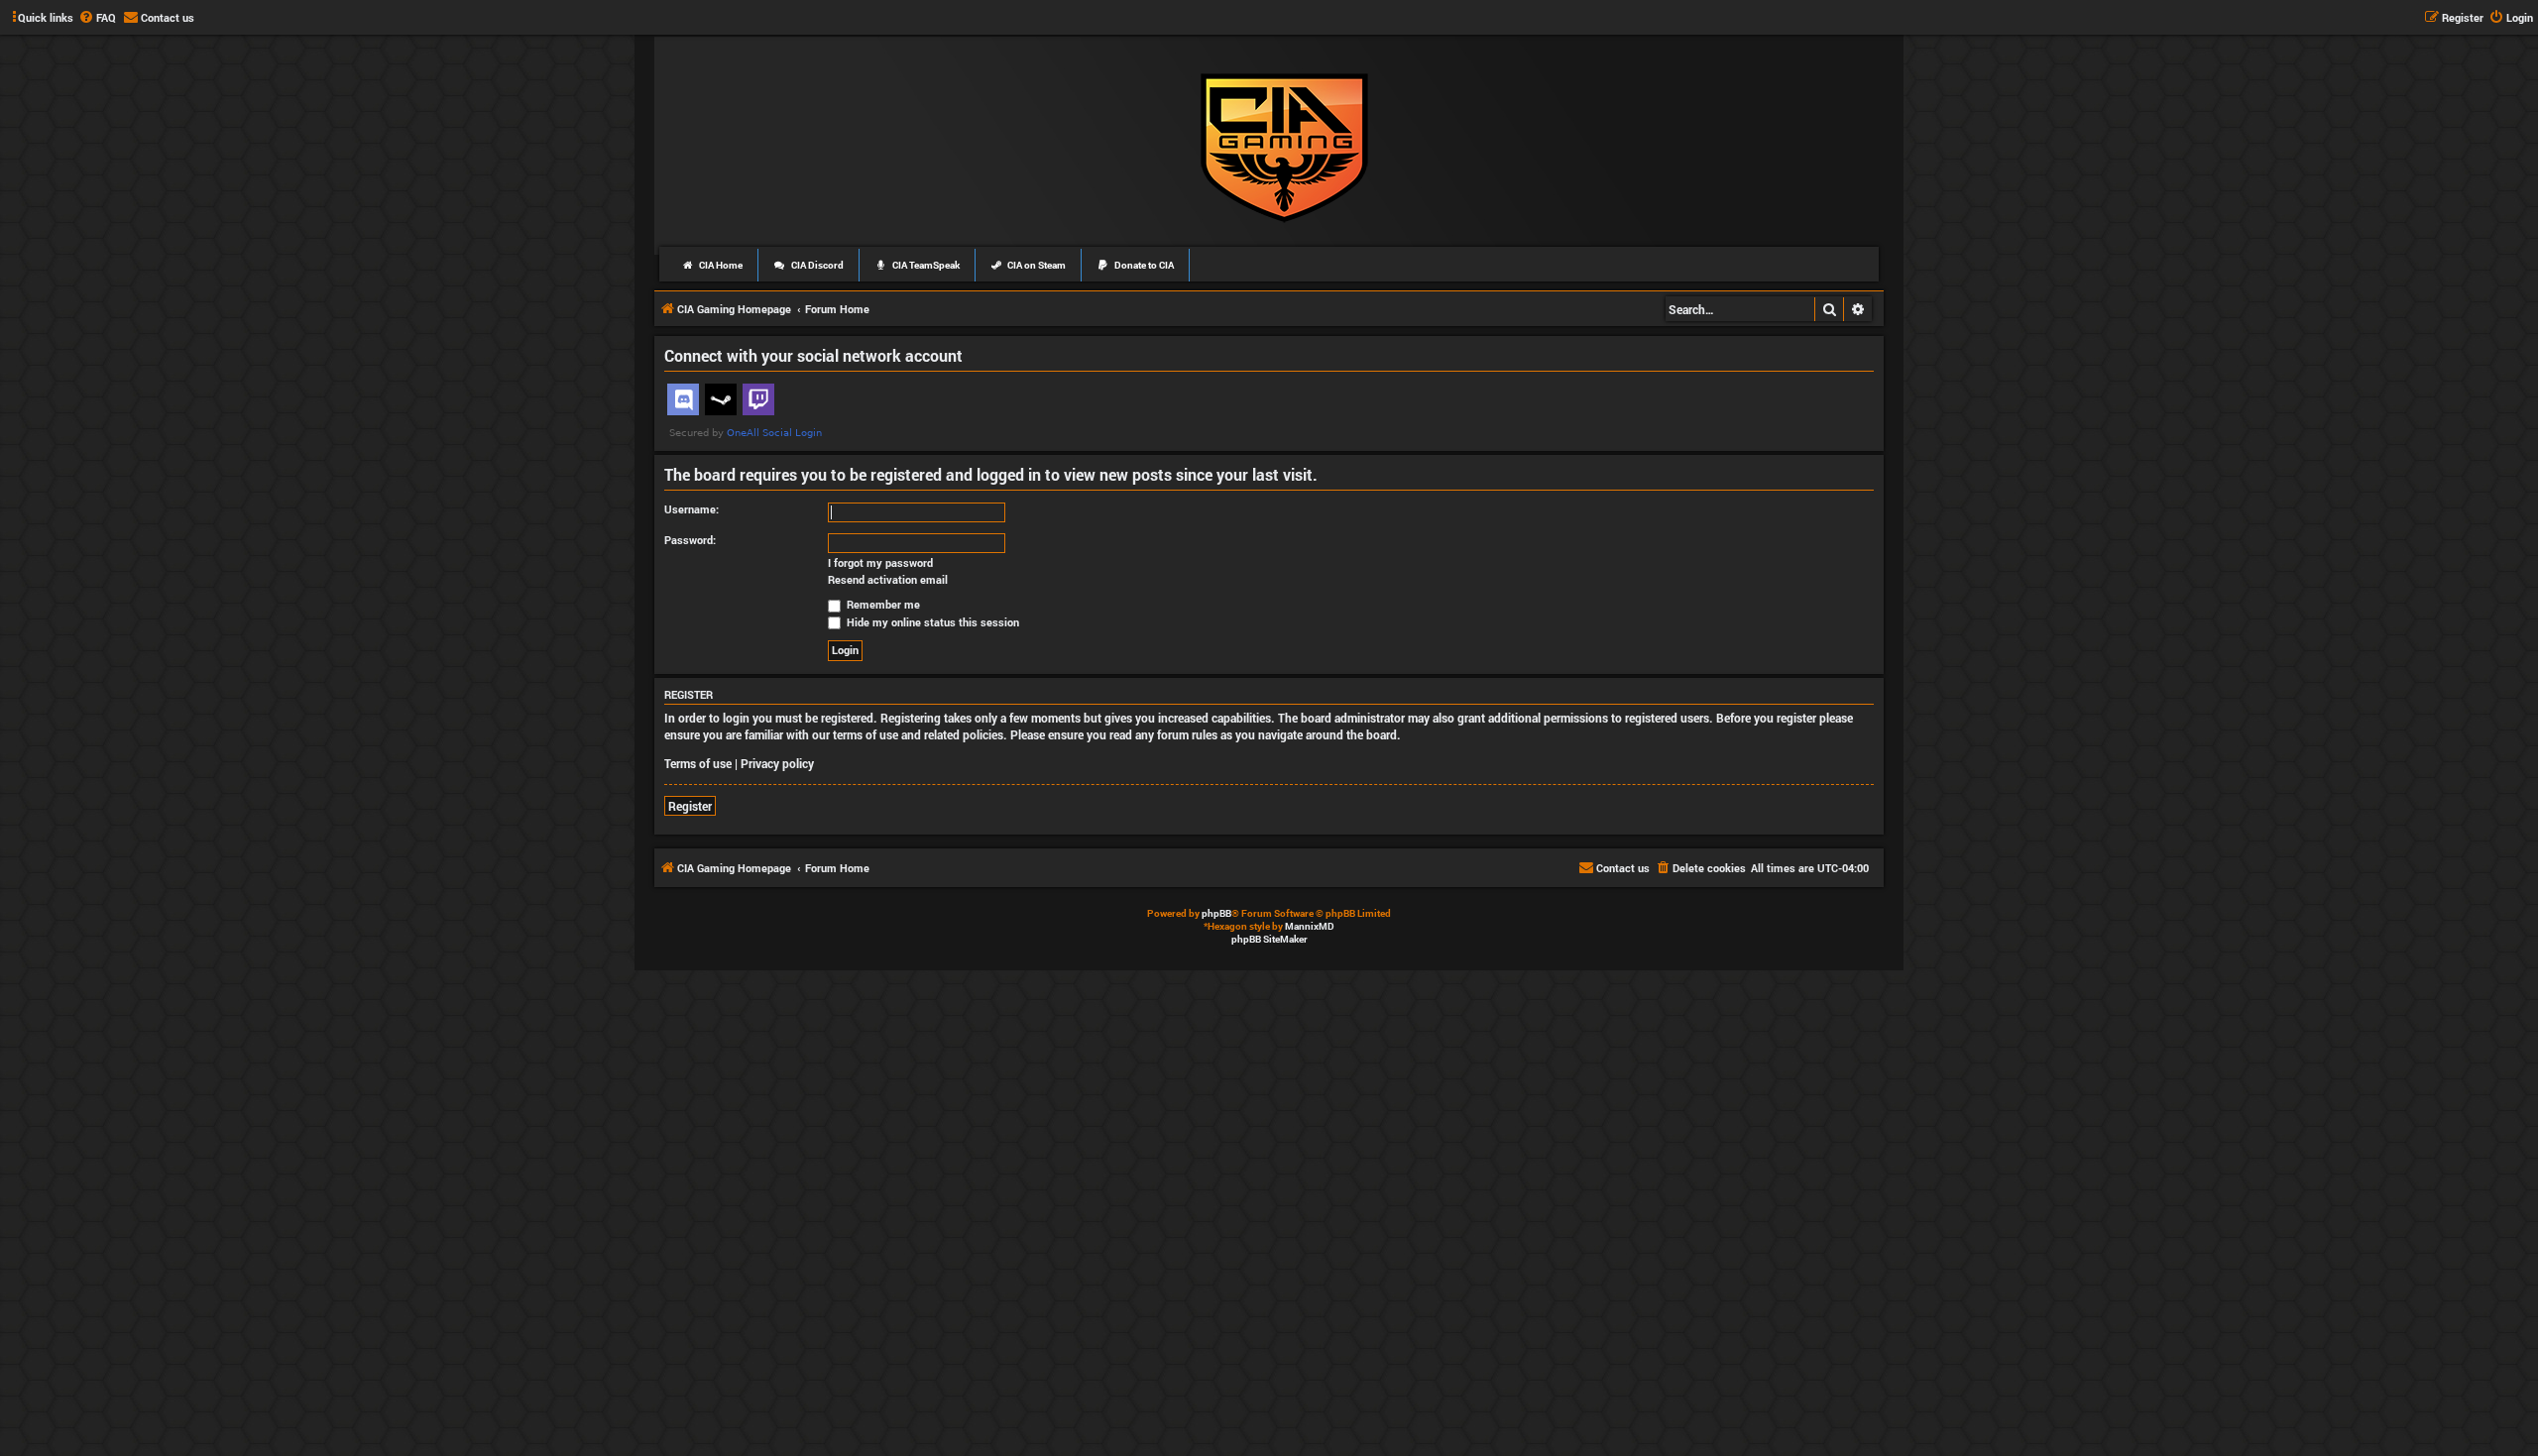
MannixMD (1310, 926)
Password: (690, 540)
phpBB (1216, 913)
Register (690, 806)
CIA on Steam (1036, 265)
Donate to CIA (1143, 265)
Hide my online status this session (931, 622)
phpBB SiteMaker (1269, 939)
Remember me (882, 604)
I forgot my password (880, 563)
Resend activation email (888, 580)
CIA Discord (816, 265)
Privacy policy (777, 763)
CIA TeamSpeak (925, 265)
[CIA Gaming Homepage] (1285, 145)
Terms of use (698, 763)
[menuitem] (97, 18)
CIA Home (720, 265)
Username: (692, 509)
